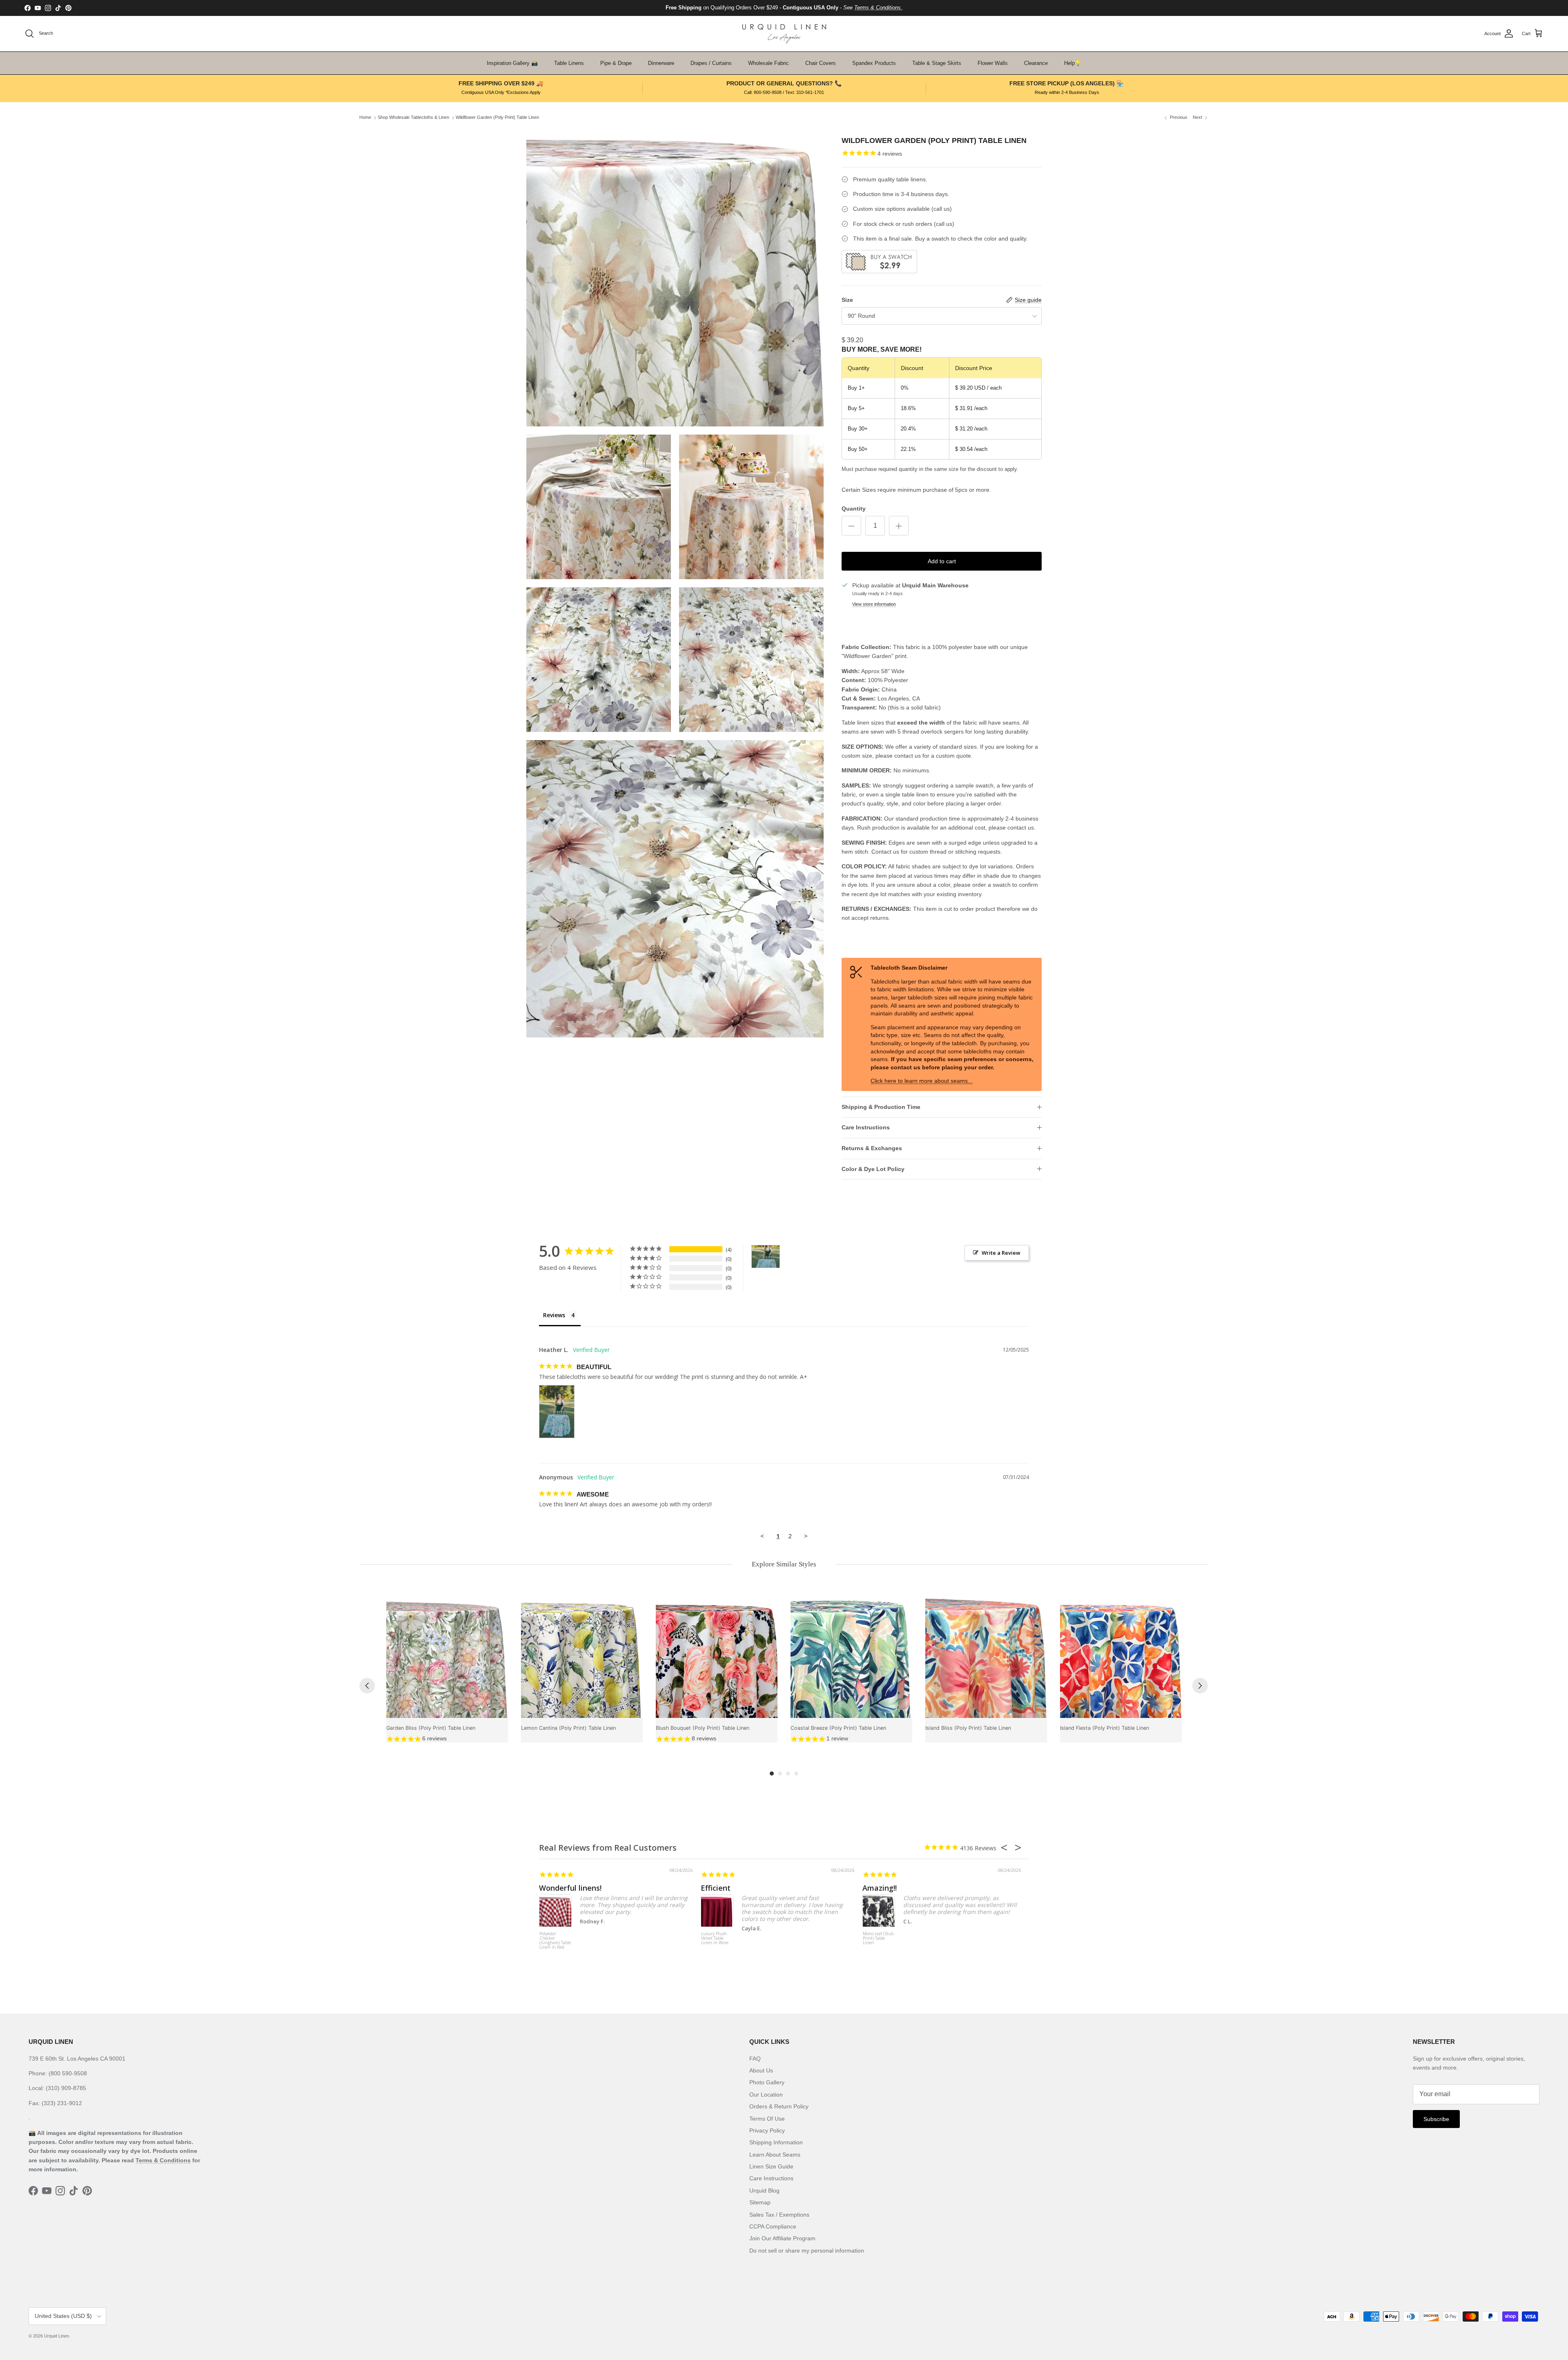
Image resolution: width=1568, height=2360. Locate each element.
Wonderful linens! (570, 1888)
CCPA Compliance (773, 2226)
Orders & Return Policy (779, 2106)
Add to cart (942, 561)
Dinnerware (661, 63)
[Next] (1200, 1686)
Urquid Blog (764, 2190)
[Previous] (367, 1686)
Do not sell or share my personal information (807, 2251)
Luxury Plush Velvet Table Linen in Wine (715, 1938)
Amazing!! (880, 1888)
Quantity (854, 509)
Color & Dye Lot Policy (873, 1169)
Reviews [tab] (554, 1315)
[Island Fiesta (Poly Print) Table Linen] (1121, 1657)
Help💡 (1073, 63)
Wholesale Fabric (768, 63)
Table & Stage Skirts (937, 63)
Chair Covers (821, 63)
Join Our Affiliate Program (782, 2238)
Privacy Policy (767, 2130)
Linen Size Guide (771, 2166)
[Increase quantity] (899, 526)
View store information (874, 604)
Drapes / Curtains (711, 63)
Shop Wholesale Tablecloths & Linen (413, 118)
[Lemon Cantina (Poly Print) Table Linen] (582, 1657)
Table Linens (569, 63)
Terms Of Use (767, 2119)
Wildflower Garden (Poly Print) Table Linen (497, 118)
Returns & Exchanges (872, 1148)
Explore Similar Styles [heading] (784, 1564)
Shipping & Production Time (881, 1107)
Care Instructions (866, 1127)
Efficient (716, 1888)
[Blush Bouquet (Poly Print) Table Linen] (717, 1657)
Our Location (766, 2095)
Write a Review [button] (1001, 1253)
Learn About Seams (775, 2155)
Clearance (1036, 63)
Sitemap (760, 2202)
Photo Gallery (767, 2082)
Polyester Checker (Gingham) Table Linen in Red (555, 1941)
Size (847, 300)
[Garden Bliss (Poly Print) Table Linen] (447, 1657)
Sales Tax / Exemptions (779, 2215)
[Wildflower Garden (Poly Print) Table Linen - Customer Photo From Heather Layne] (766, 1257)
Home (365, 118)
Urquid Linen (57, 2336)
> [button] (806, 1536)
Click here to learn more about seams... (922, 1081)
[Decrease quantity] (851, 526)
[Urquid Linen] (784, 34)
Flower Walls (993, 63)
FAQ (755, 2059)
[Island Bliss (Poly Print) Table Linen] (986, 1657)
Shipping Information (776, 2142)
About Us (761, 2070)
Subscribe (1436, 2119)
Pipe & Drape (616, 63)
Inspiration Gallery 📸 (512, 63)
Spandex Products (874, 63)
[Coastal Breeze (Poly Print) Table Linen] (851, 1657)
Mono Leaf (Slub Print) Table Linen (878, 1938)
